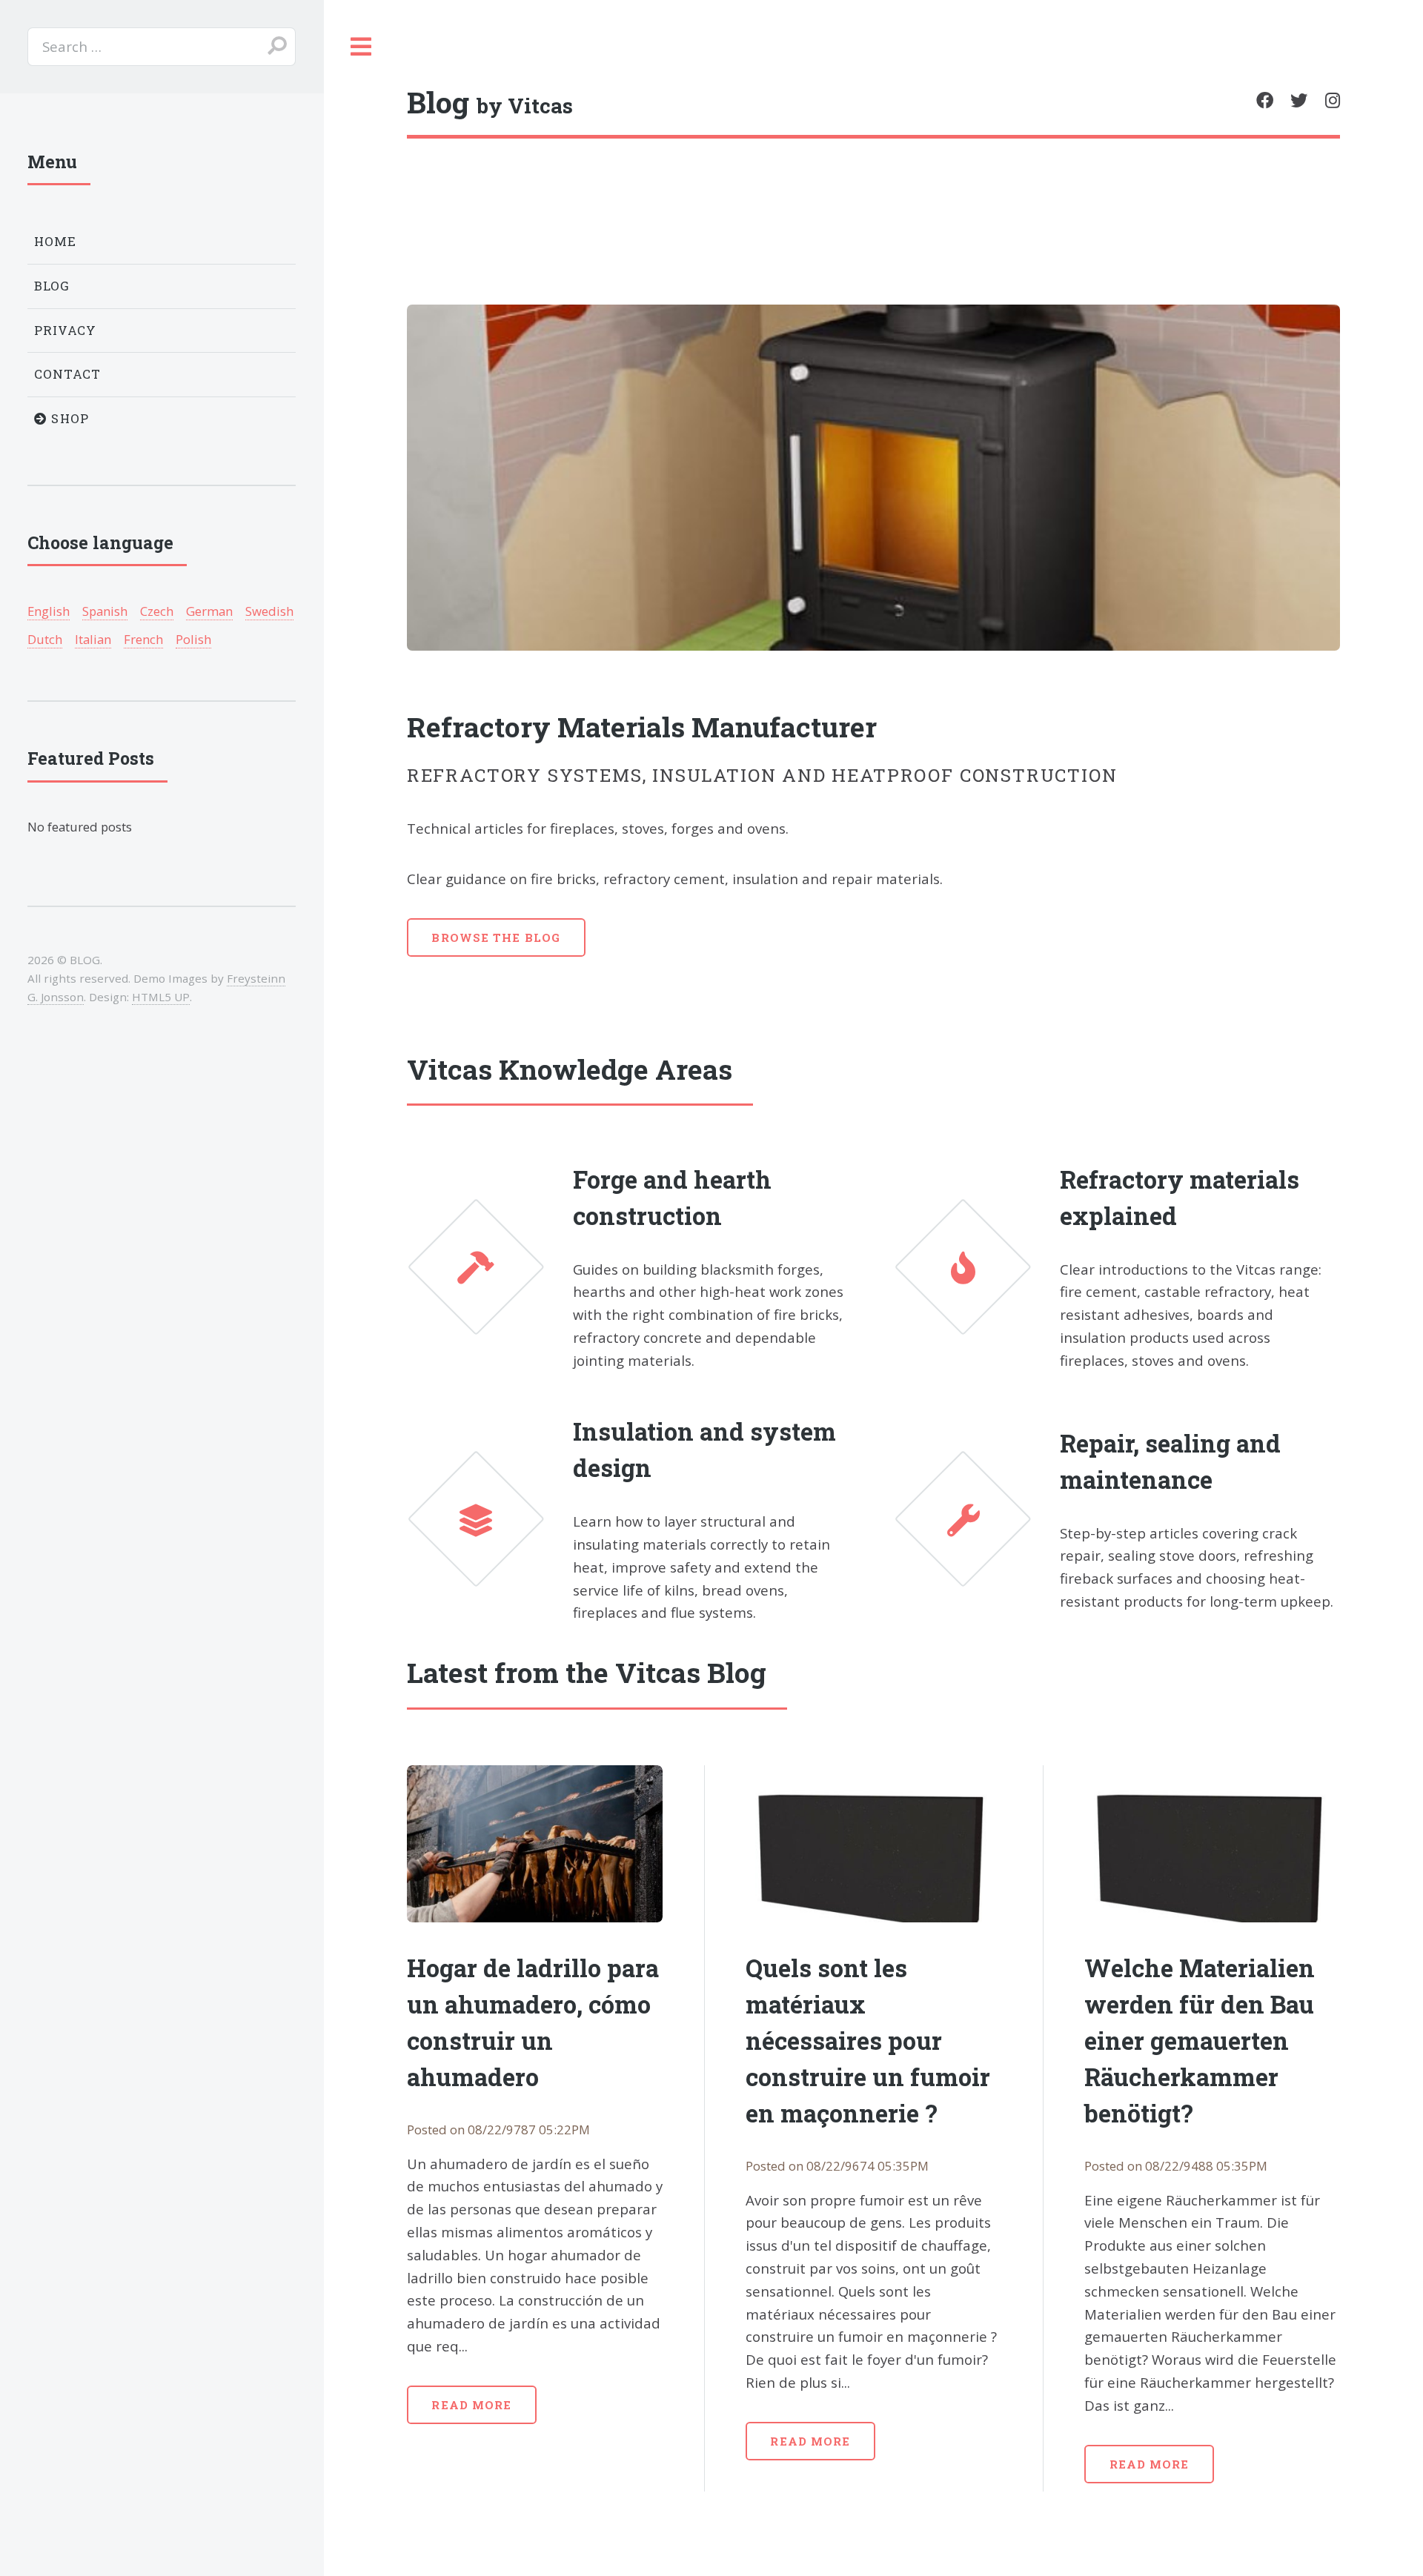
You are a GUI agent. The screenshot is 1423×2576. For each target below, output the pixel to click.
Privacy (66, 330)
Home (56, 241)
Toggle (361, 47)
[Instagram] (1333, 100)
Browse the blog (496, 937)
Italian (93, 639)
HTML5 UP (161, 997)
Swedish (269, 611)
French (143, 639)
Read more (471, 2405)
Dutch (45, 639)
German (209, 611)
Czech (157, 611)
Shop (68, 418)
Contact (68, 374)
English (49, 611)
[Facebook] (1265, 100)
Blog (52, 286)
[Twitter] (1299, 100)
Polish (193, 639)
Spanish (105, 611)
